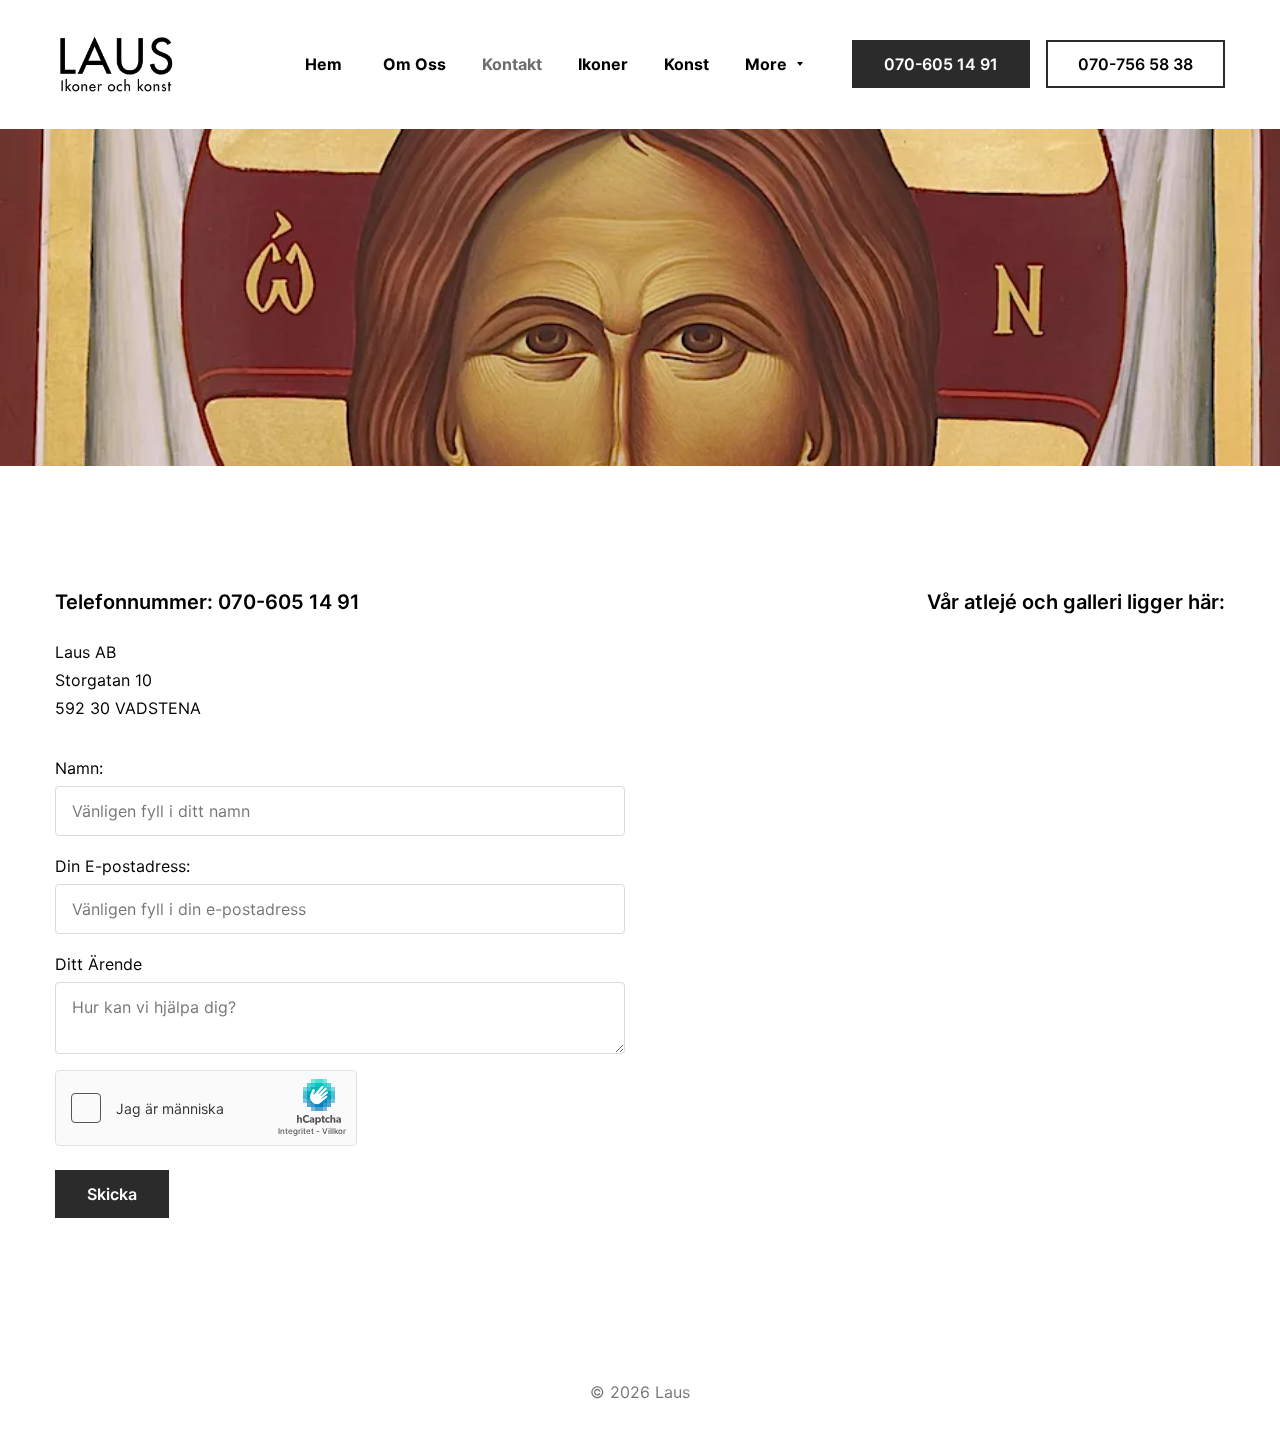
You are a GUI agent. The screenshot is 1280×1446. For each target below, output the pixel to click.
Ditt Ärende (98, 964)
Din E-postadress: (122, 866)
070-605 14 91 (941, 64)
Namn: (79, 768)
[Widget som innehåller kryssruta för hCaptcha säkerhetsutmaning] (206, 1108)
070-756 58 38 (1135, 64)
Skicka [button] (112, 1194)
